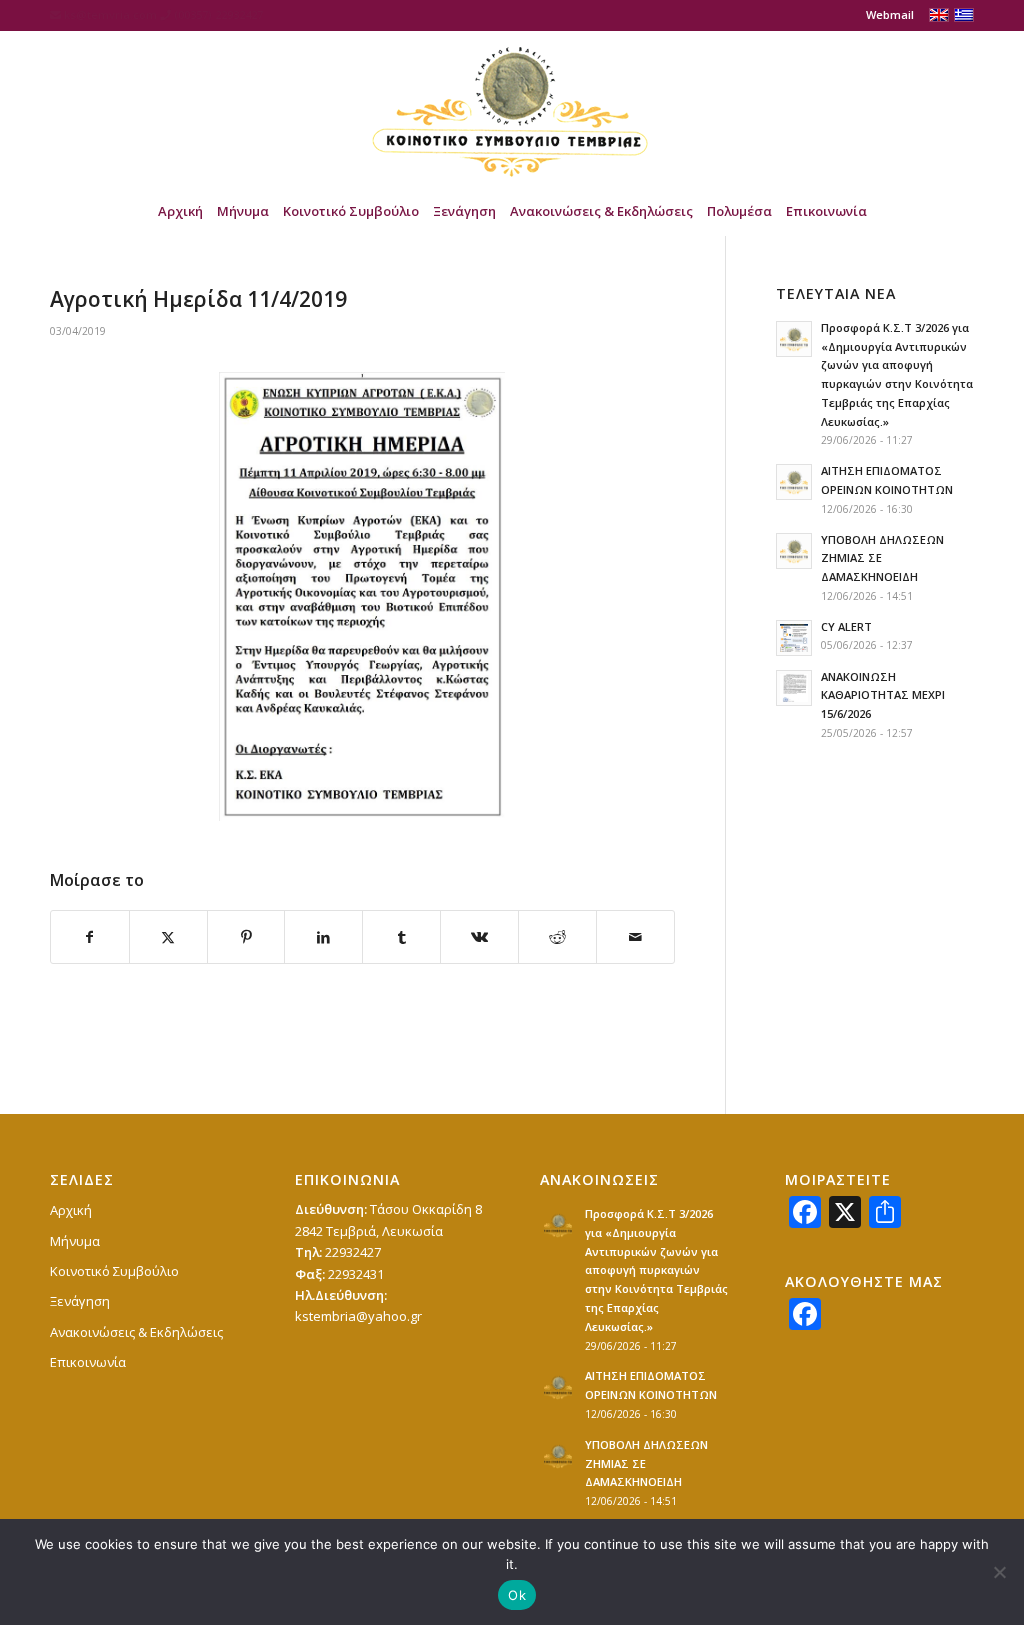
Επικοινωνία (88, 1362)
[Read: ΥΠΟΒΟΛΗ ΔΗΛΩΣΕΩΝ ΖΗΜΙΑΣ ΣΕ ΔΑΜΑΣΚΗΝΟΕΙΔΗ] (794, 551)
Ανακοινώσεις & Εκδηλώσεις (136, 1332)
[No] (999, 1572)
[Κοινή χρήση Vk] (479, 937)
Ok (517, 1595)
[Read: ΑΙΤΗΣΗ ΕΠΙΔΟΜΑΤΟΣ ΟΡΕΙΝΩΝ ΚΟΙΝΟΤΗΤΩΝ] (794, 482)
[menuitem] (885, 15)
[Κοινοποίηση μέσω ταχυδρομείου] (635, 937)
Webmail (890, 14)
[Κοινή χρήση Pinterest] (246, 937)
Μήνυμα (75, 1241)
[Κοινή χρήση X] (168, 937)
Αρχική (71, 1210)
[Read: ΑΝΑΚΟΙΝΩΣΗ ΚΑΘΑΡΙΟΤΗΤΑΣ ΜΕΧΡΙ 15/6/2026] (794, 688)
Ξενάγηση (80, 1301)
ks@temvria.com (110, 14)
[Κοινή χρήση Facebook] (90, 937)
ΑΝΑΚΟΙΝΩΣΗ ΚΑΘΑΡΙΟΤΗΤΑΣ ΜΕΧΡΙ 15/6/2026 (883, 695)
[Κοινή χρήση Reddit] (557, 937)
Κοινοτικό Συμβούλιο (114, 1271)
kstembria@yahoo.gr (358, 1316)
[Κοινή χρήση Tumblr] (401, 937)
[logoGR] (512, 108)
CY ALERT (846, 626)
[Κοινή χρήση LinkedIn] (323, 937)
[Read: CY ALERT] (794, 638)
